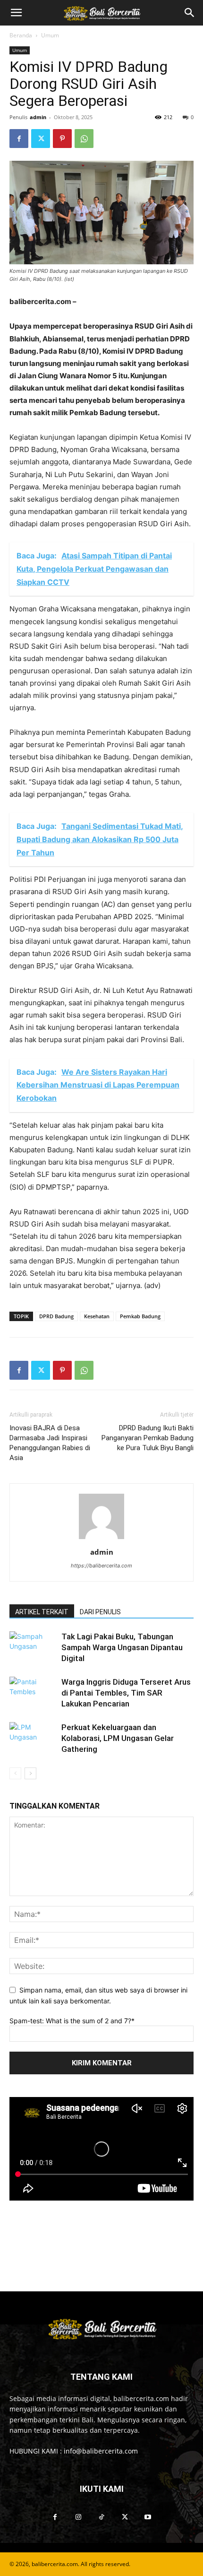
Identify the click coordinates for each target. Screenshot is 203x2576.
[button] (16, 13)
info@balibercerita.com (101, 2451)
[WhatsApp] (84, 139)
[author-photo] (101, 1539)
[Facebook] (19, 139)
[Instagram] (78, 2517)
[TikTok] (101, 2517)
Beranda (21, 35)
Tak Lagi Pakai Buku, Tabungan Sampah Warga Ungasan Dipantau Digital (122, 1647)
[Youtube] (148, 2517)
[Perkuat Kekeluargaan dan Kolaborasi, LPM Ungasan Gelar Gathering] (33, 1738)
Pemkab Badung (140, 1316)
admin (38, 117)
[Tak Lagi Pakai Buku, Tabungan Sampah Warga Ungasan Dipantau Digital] (33, 1648)
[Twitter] (41, 139)
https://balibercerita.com (101, 1566)
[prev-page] (15, 1773)
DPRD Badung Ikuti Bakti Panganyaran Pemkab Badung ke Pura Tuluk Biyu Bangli (148, 1438)
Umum (50, 35)
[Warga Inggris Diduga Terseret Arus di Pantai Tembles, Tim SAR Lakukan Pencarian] (33, 1693)
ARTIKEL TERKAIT (42, 1612)
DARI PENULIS (100, 1612)
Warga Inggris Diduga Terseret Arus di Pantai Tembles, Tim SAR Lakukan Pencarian (126, 1693)
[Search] (190, 13)
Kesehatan (97, 1316)
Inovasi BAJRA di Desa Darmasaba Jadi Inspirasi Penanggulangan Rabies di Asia (50, 1443)
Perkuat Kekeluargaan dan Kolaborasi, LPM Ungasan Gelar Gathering (118, 1738)
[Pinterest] (62, 139)
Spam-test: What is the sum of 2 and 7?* (72, 2021)
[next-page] (30, 1773)
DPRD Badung (56, 1316)
